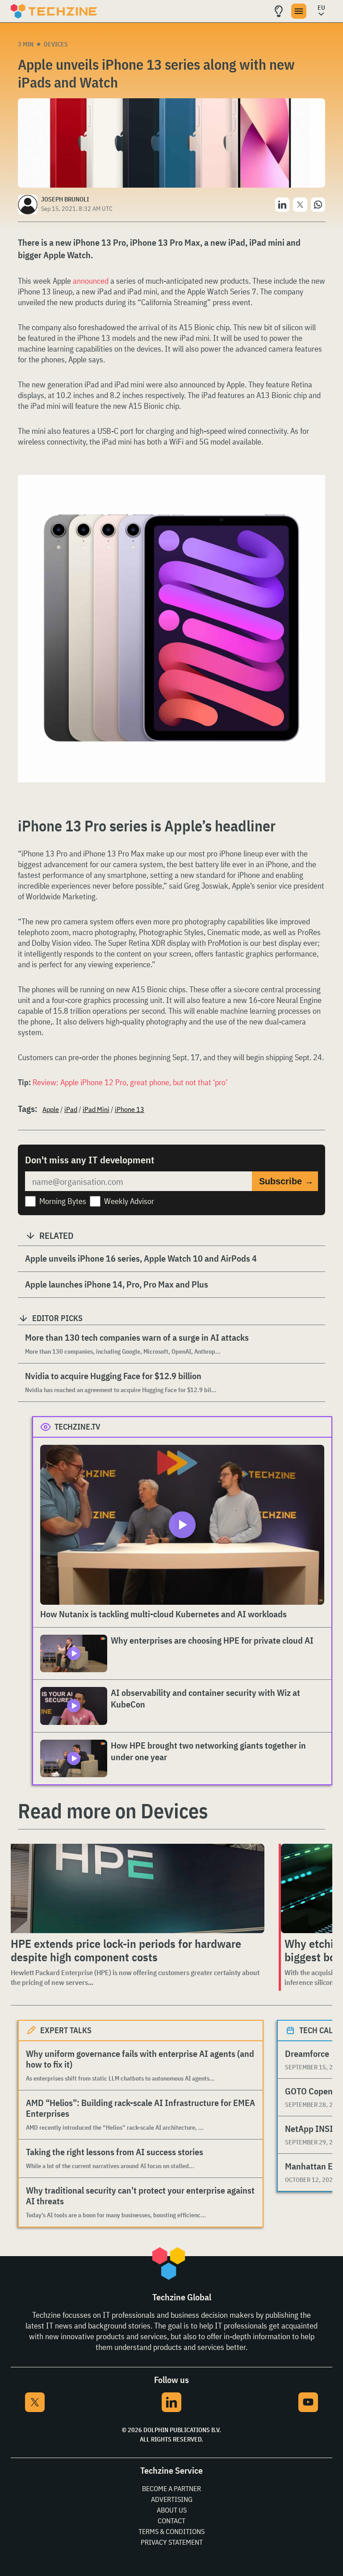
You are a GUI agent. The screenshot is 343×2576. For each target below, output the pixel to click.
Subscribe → (286, 1181)
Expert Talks (66, 2030)
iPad (71, 1109)
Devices (56, 44)
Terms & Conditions (171, 2531)
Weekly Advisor (129, 1201)
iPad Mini (96, 1109)
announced (91, 281)
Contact (171, 2521)
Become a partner (171, 2488)
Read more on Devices (113, 1811)
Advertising (172, 2499)
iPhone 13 (130, 1109)
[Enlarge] (314, 500)
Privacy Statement (172, 2542)
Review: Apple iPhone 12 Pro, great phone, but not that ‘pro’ (130, 1082)
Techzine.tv (77, 1427)
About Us (172, 2510)
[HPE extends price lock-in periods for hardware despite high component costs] (136, 1888)
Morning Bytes (63, 1201)
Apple (51, 1109)
